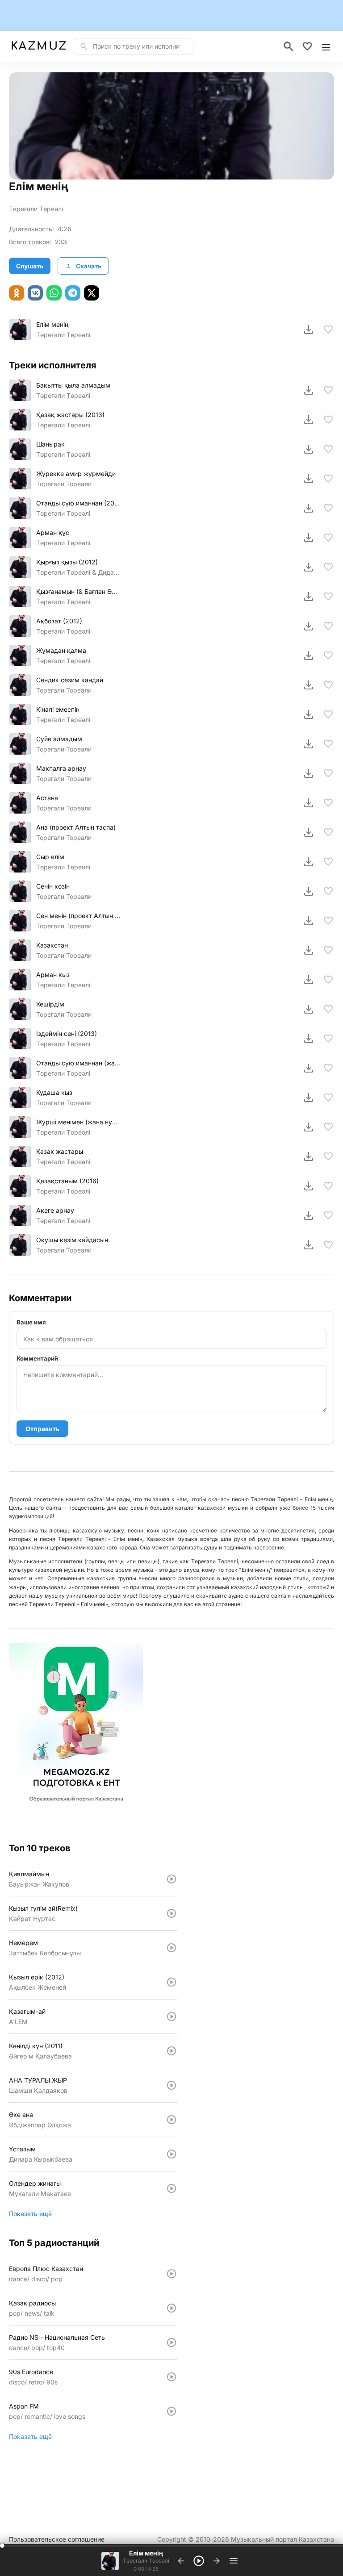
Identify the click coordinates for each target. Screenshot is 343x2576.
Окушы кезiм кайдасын (72, 1240)
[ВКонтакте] (35, 293)
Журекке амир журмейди (76, 474)
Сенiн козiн (53, 886)
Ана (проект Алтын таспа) (76, 827)
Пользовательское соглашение (57, 2539)
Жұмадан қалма (61, 650)
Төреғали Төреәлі (36, 209)
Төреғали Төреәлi (63, 395)
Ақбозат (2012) (59, 621)
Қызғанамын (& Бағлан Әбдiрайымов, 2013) (78, 591)
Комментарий (37, 1358)
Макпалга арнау (61, 768)
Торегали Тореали (64, 484)
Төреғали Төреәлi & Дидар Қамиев (78, 572)
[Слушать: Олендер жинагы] (171, 2188)
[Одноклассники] (17, 293)
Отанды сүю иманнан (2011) (78, 503)
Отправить (42, 1429)
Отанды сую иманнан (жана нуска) (78, 1063)
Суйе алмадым (59, 739)
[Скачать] (309, 330)
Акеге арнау (55, 1210)
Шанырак (50, 444)
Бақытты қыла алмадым (73, 385)
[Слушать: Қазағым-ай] (171, 2017)
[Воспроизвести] (20, 330)
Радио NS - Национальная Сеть (57, 2337)
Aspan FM (24, 2406)
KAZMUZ (39, 46)
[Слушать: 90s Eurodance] (171, 2377)
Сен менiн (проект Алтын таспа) (78, 916)
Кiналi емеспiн (58, 709)
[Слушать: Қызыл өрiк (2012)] (171, 1982)
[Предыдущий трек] (181, 2561)
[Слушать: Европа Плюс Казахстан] (171, 2274)
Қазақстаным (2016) (67, 1181)
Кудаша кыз (54, 1092)
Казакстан (52, 945)
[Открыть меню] (326, 46)
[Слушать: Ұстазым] (171, 2154)
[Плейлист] (234, 2561)
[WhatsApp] (54, 293)
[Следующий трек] (217, 2561)
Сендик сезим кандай (70, 680)
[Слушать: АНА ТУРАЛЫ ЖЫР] (171, 2085)
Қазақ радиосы (32, 2303)
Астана (47, 798)
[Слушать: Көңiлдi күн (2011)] (171, 2051)
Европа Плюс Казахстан (46, 2269)
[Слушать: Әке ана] (171, 2120)
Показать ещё (30, 2214)
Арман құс (53, 532)
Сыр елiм (50, 857)
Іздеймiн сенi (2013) (67, 1033)
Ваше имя (31, 1322)
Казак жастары (60, 1151)
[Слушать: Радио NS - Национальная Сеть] (171, 2342)
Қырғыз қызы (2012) (67, 562)
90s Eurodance (31, 2372)
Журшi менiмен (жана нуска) (78, 1122)
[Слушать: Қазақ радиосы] (171, 2308)
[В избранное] (328, 330)
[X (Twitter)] (92, 293)
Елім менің (52, 324)
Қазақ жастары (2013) (70, 415)
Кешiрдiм (50, 1004)
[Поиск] (289, 46)
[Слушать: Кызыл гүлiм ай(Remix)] (171, 1913)
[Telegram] (73, 293)
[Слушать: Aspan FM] (171, 2411)
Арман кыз (53, 975)
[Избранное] (307, 46)
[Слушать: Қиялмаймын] (171, 1879)
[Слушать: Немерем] (171, 1948)
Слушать (30, 266)
